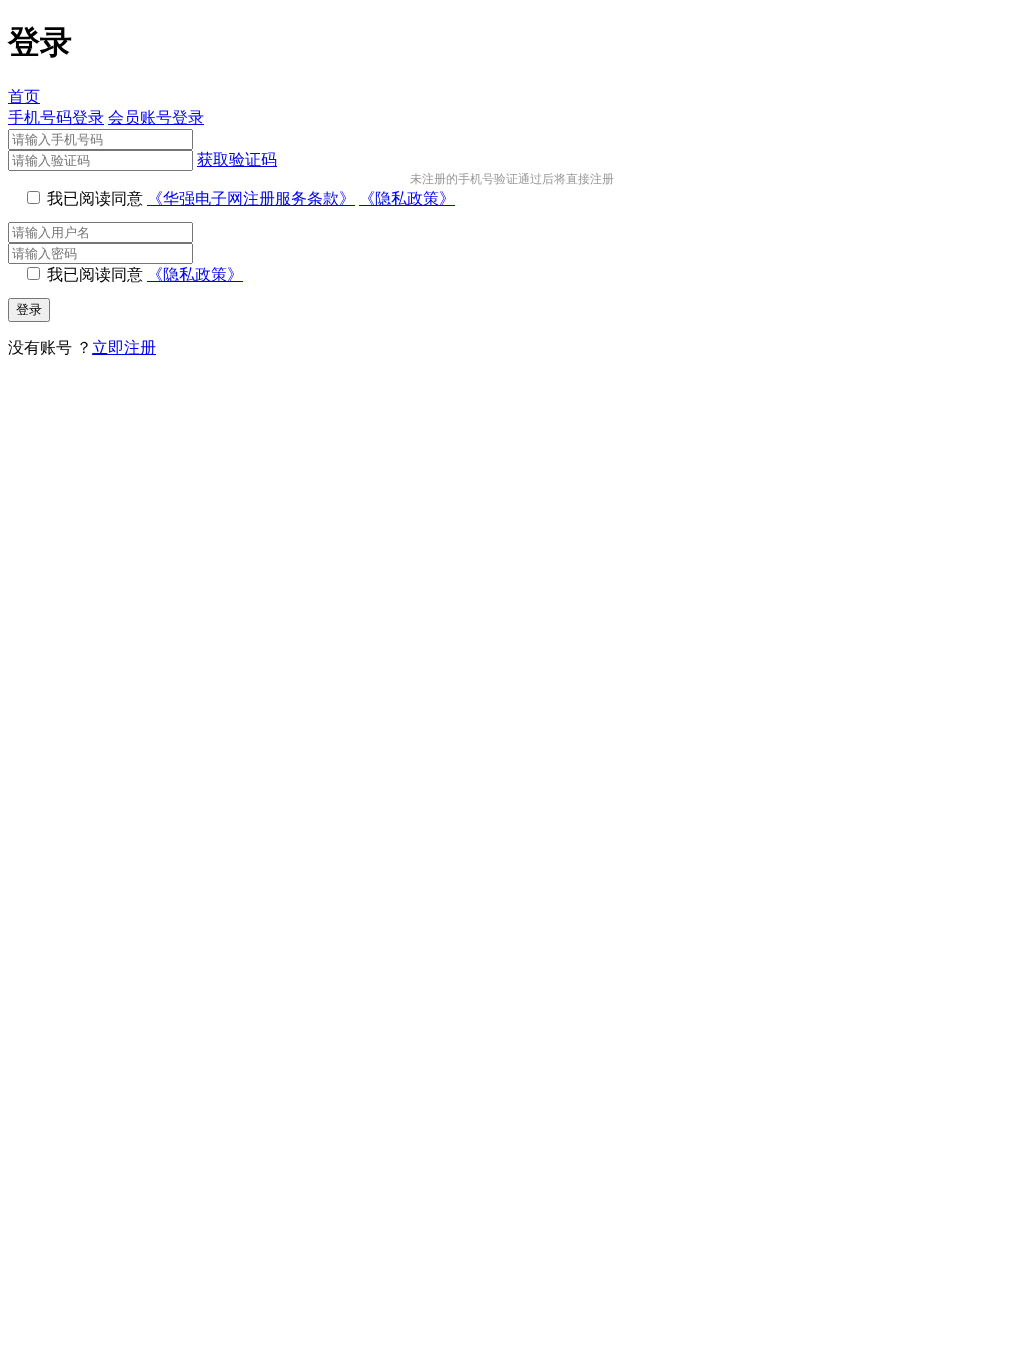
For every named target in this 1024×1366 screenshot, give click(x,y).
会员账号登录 (156, 117)
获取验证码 (237, 159)
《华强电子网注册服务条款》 (251, 198)
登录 (29, 309)
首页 (24, 96)
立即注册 (124, 347)
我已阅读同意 (95, 198)
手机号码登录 (56, 117)
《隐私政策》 (407, 198)
